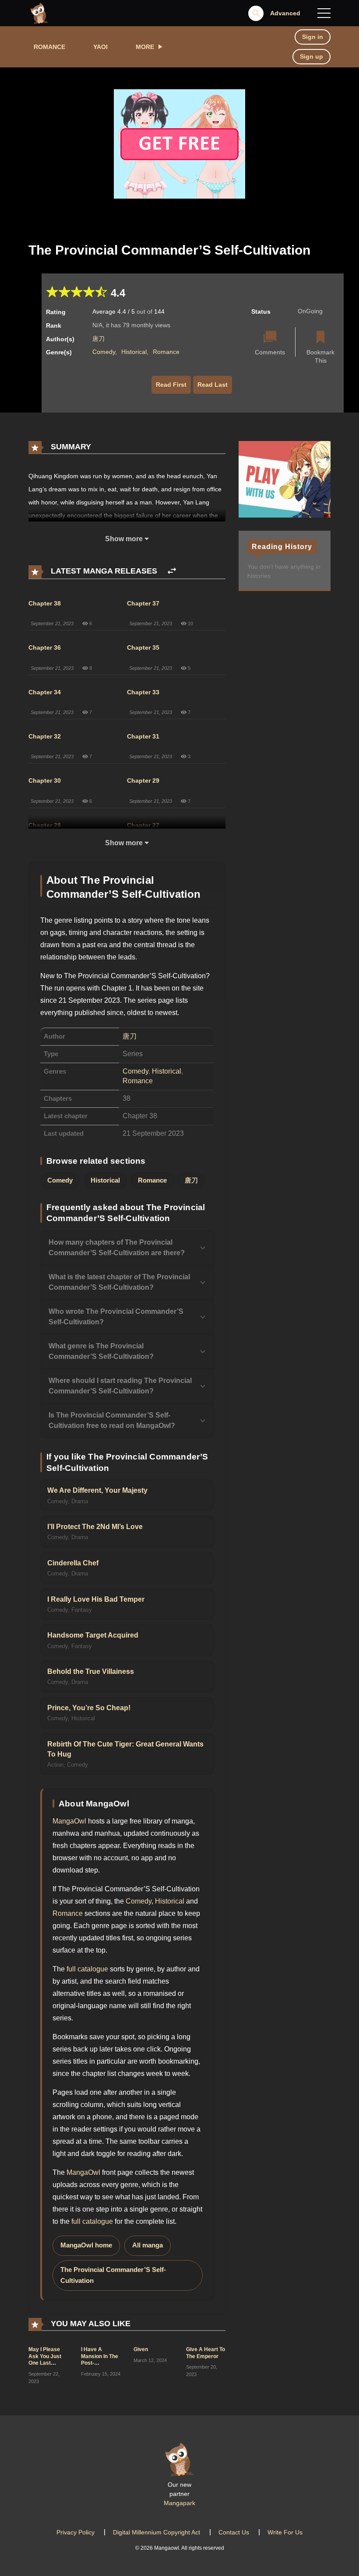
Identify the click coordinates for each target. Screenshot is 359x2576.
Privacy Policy (76, 2532)
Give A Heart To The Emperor (206, 2353)
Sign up (311, 56)
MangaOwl (69, 1821)
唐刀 (99, 339)
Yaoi (100, 47)
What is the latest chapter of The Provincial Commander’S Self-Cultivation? (119, 1282)
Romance (49, 47)
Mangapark (179, 2503)
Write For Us (285, 2532)
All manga (148, 2245)
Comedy (104, 352)
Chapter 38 (45, 603)
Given (141, 2349)
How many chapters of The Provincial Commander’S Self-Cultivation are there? (117, 1248)
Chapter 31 (143, 736)
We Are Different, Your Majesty (97, 1490)
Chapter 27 (143, 825)
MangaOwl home (86, 2245)
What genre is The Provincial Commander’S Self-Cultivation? (101, 1351)
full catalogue (87, 1969)
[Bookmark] (320, 338)
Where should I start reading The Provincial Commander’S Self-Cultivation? (120, 1386)
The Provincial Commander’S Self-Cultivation (113, 2275)
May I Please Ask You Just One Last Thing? (45, 2360)
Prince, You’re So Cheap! (89, 1708)
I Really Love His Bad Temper (96, 1599)
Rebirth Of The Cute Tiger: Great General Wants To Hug (125, 1749)
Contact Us (234, 2532)
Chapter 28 (45, 825)
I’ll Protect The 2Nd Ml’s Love (95, 1527)
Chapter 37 (143, 603)
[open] (324, 13)
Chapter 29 (143, 780)
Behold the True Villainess (91, 1671)
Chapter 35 (143, 647)
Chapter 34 (45, 692)
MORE (145, 47)
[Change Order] (172, 571)
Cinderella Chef (73, 1563)
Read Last (213, 385)
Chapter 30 (45, 780)
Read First (171, 385)
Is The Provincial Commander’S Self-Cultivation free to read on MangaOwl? (112, 1420)
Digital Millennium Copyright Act (157, 2532)
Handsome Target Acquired (93, 1635)
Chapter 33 (143, 692)
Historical (134, 352)
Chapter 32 (45, 736)
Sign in (313, 37)
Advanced (285, 13)
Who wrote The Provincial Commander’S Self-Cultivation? (116, 1317)
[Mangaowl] (39, 13)
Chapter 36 (45, 647)
